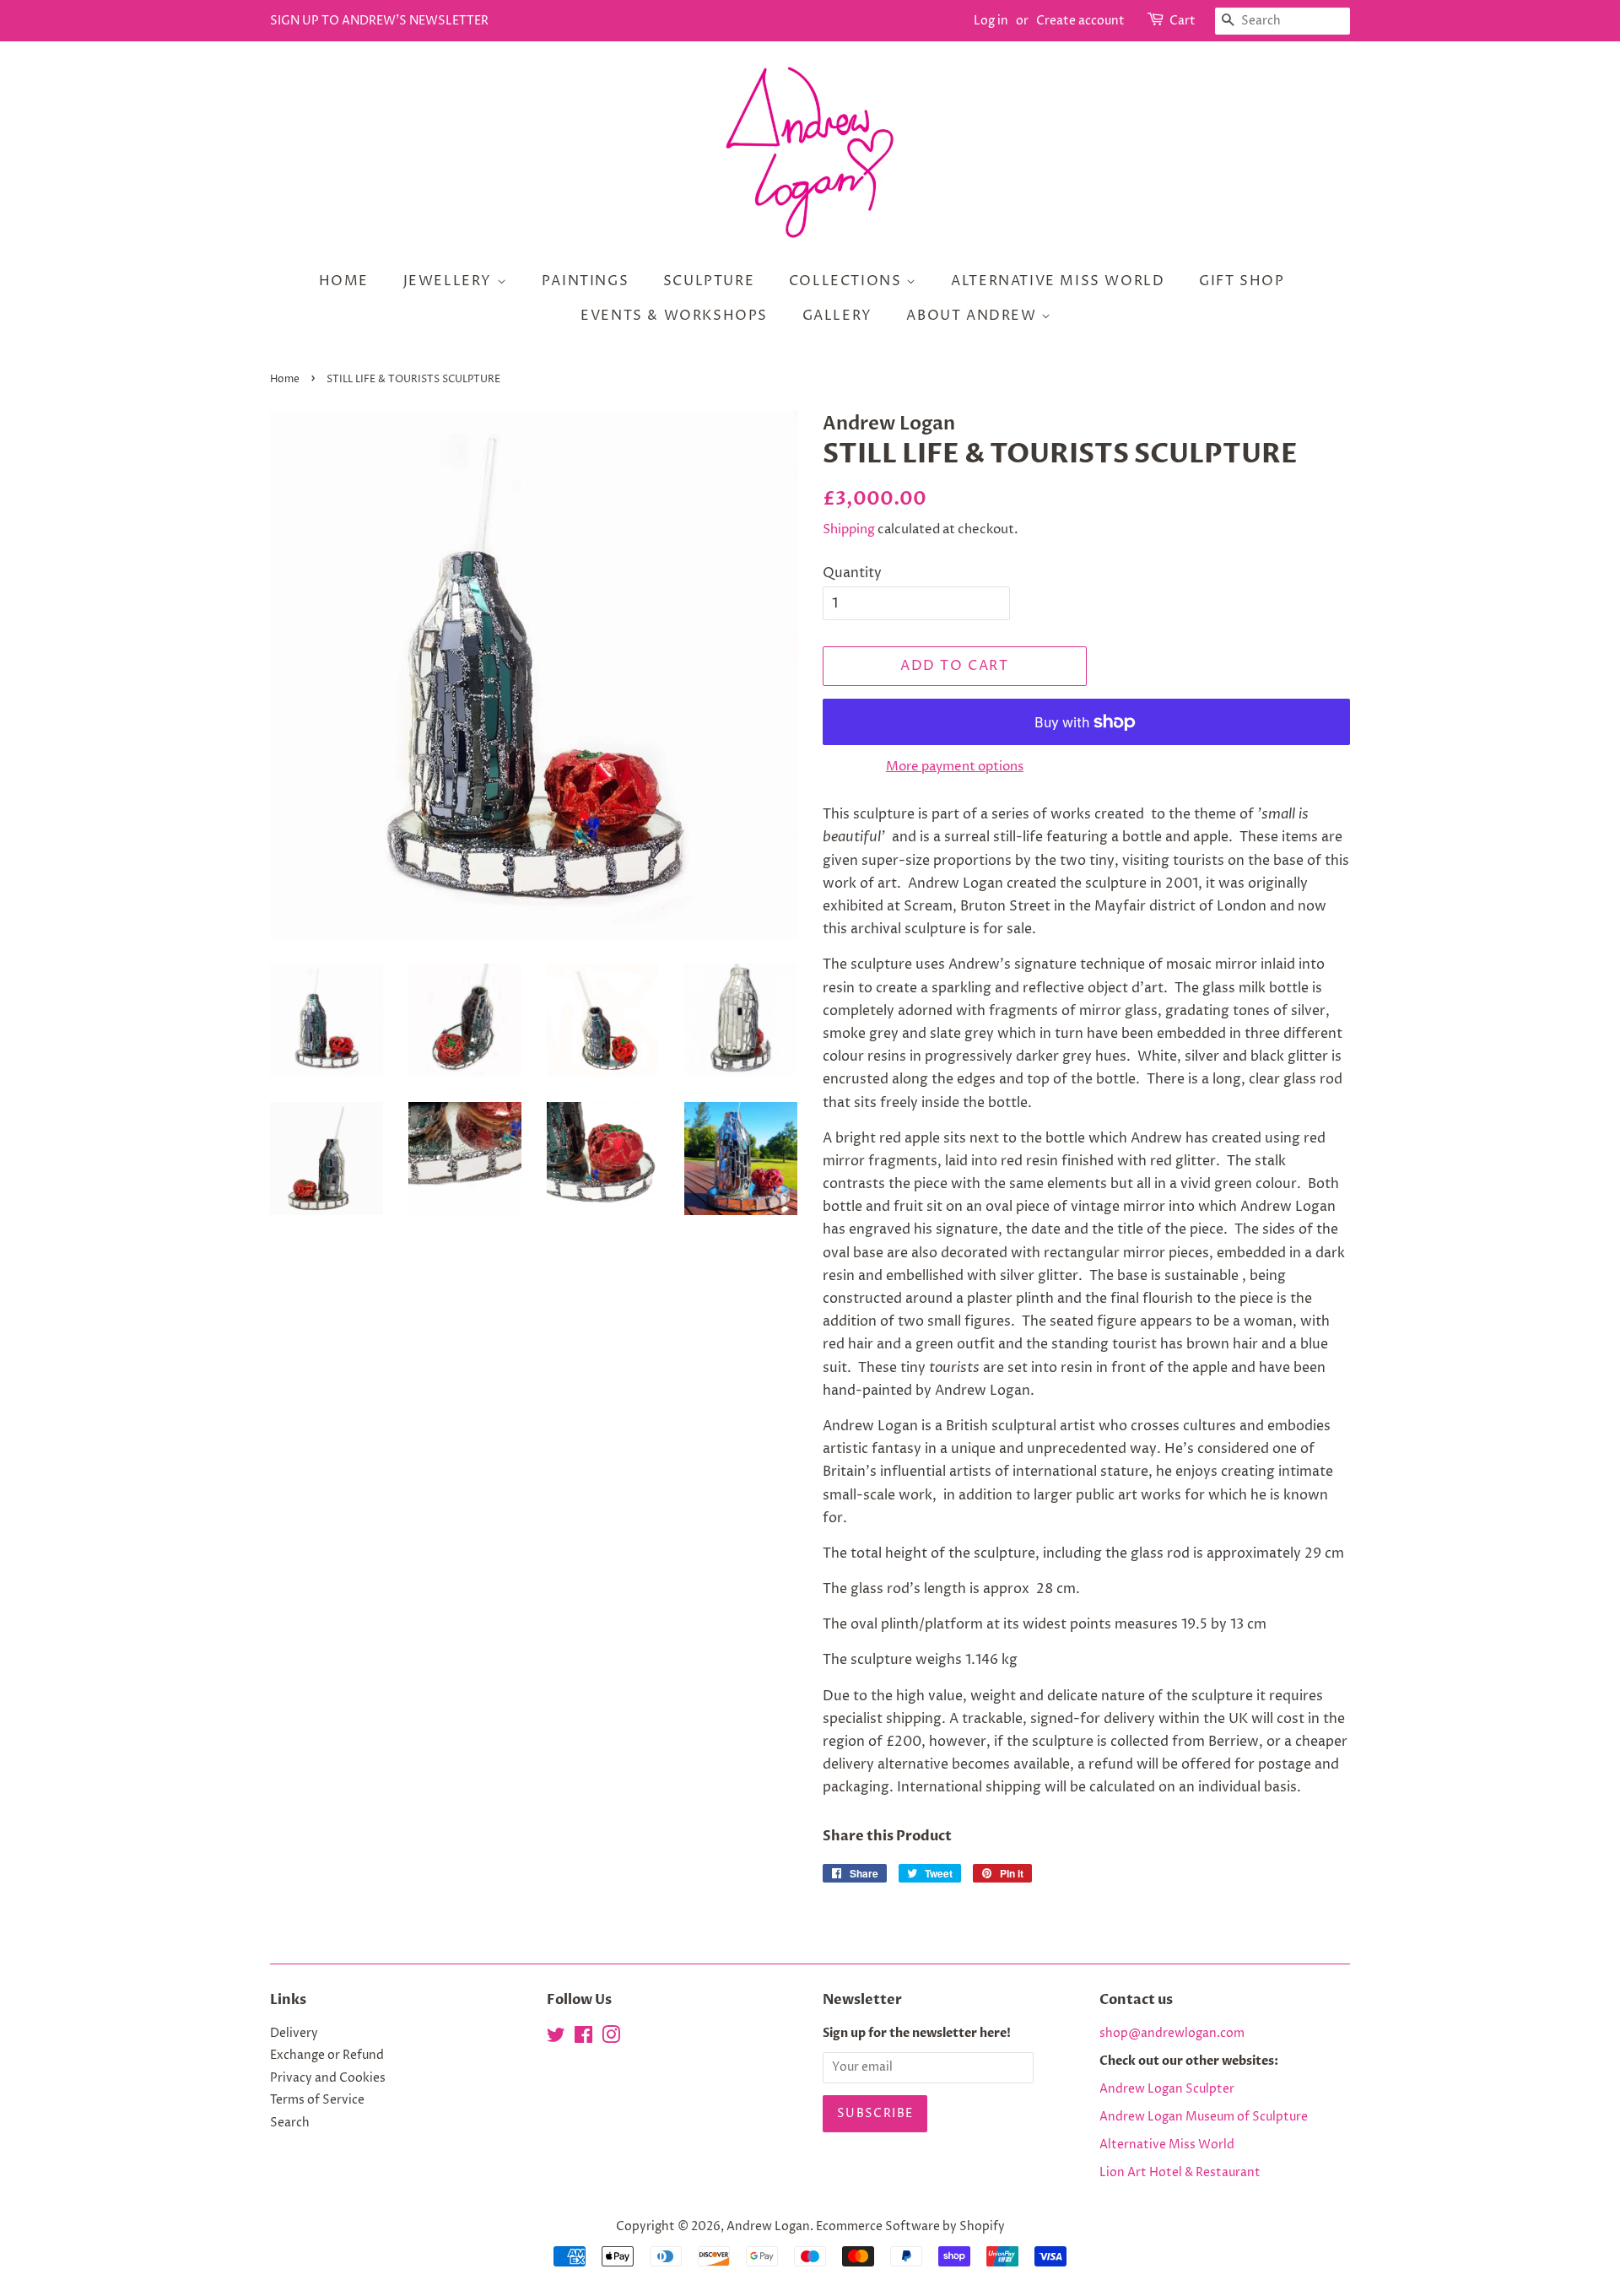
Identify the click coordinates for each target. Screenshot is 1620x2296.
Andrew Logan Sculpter (1167, 2089)
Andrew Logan (768, 2227)
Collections (848, 281)
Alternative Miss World (1058, 281)
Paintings (585, 281)
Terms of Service (317, 2100)
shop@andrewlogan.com (1172, 2034)
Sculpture (709, 281)
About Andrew (974, 316)
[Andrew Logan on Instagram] (611, 2039)
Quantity (852, 573)
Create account (1080, 21)
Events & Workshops (674, 316)
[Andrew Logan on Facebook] (583, 2039)
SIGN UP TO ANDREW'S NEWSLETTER (379, 21)
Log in (991, 21)
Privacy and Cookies (328, 2078)
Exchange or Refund (327, 2056)
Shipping (849, 529)
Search (290, 2123)
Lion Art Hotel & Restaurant (1180, 2173)
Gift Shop (1242, 281)
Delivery (294, 2034)
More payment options (955, 767)
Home (344, 281)
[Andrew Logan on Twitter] (556, 2039)
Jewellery (450, 281)
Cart (1183, 21)
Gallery (837, 316)
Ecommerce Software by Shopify (910, 2227)
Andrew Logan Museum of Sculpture (1204, 2117)
